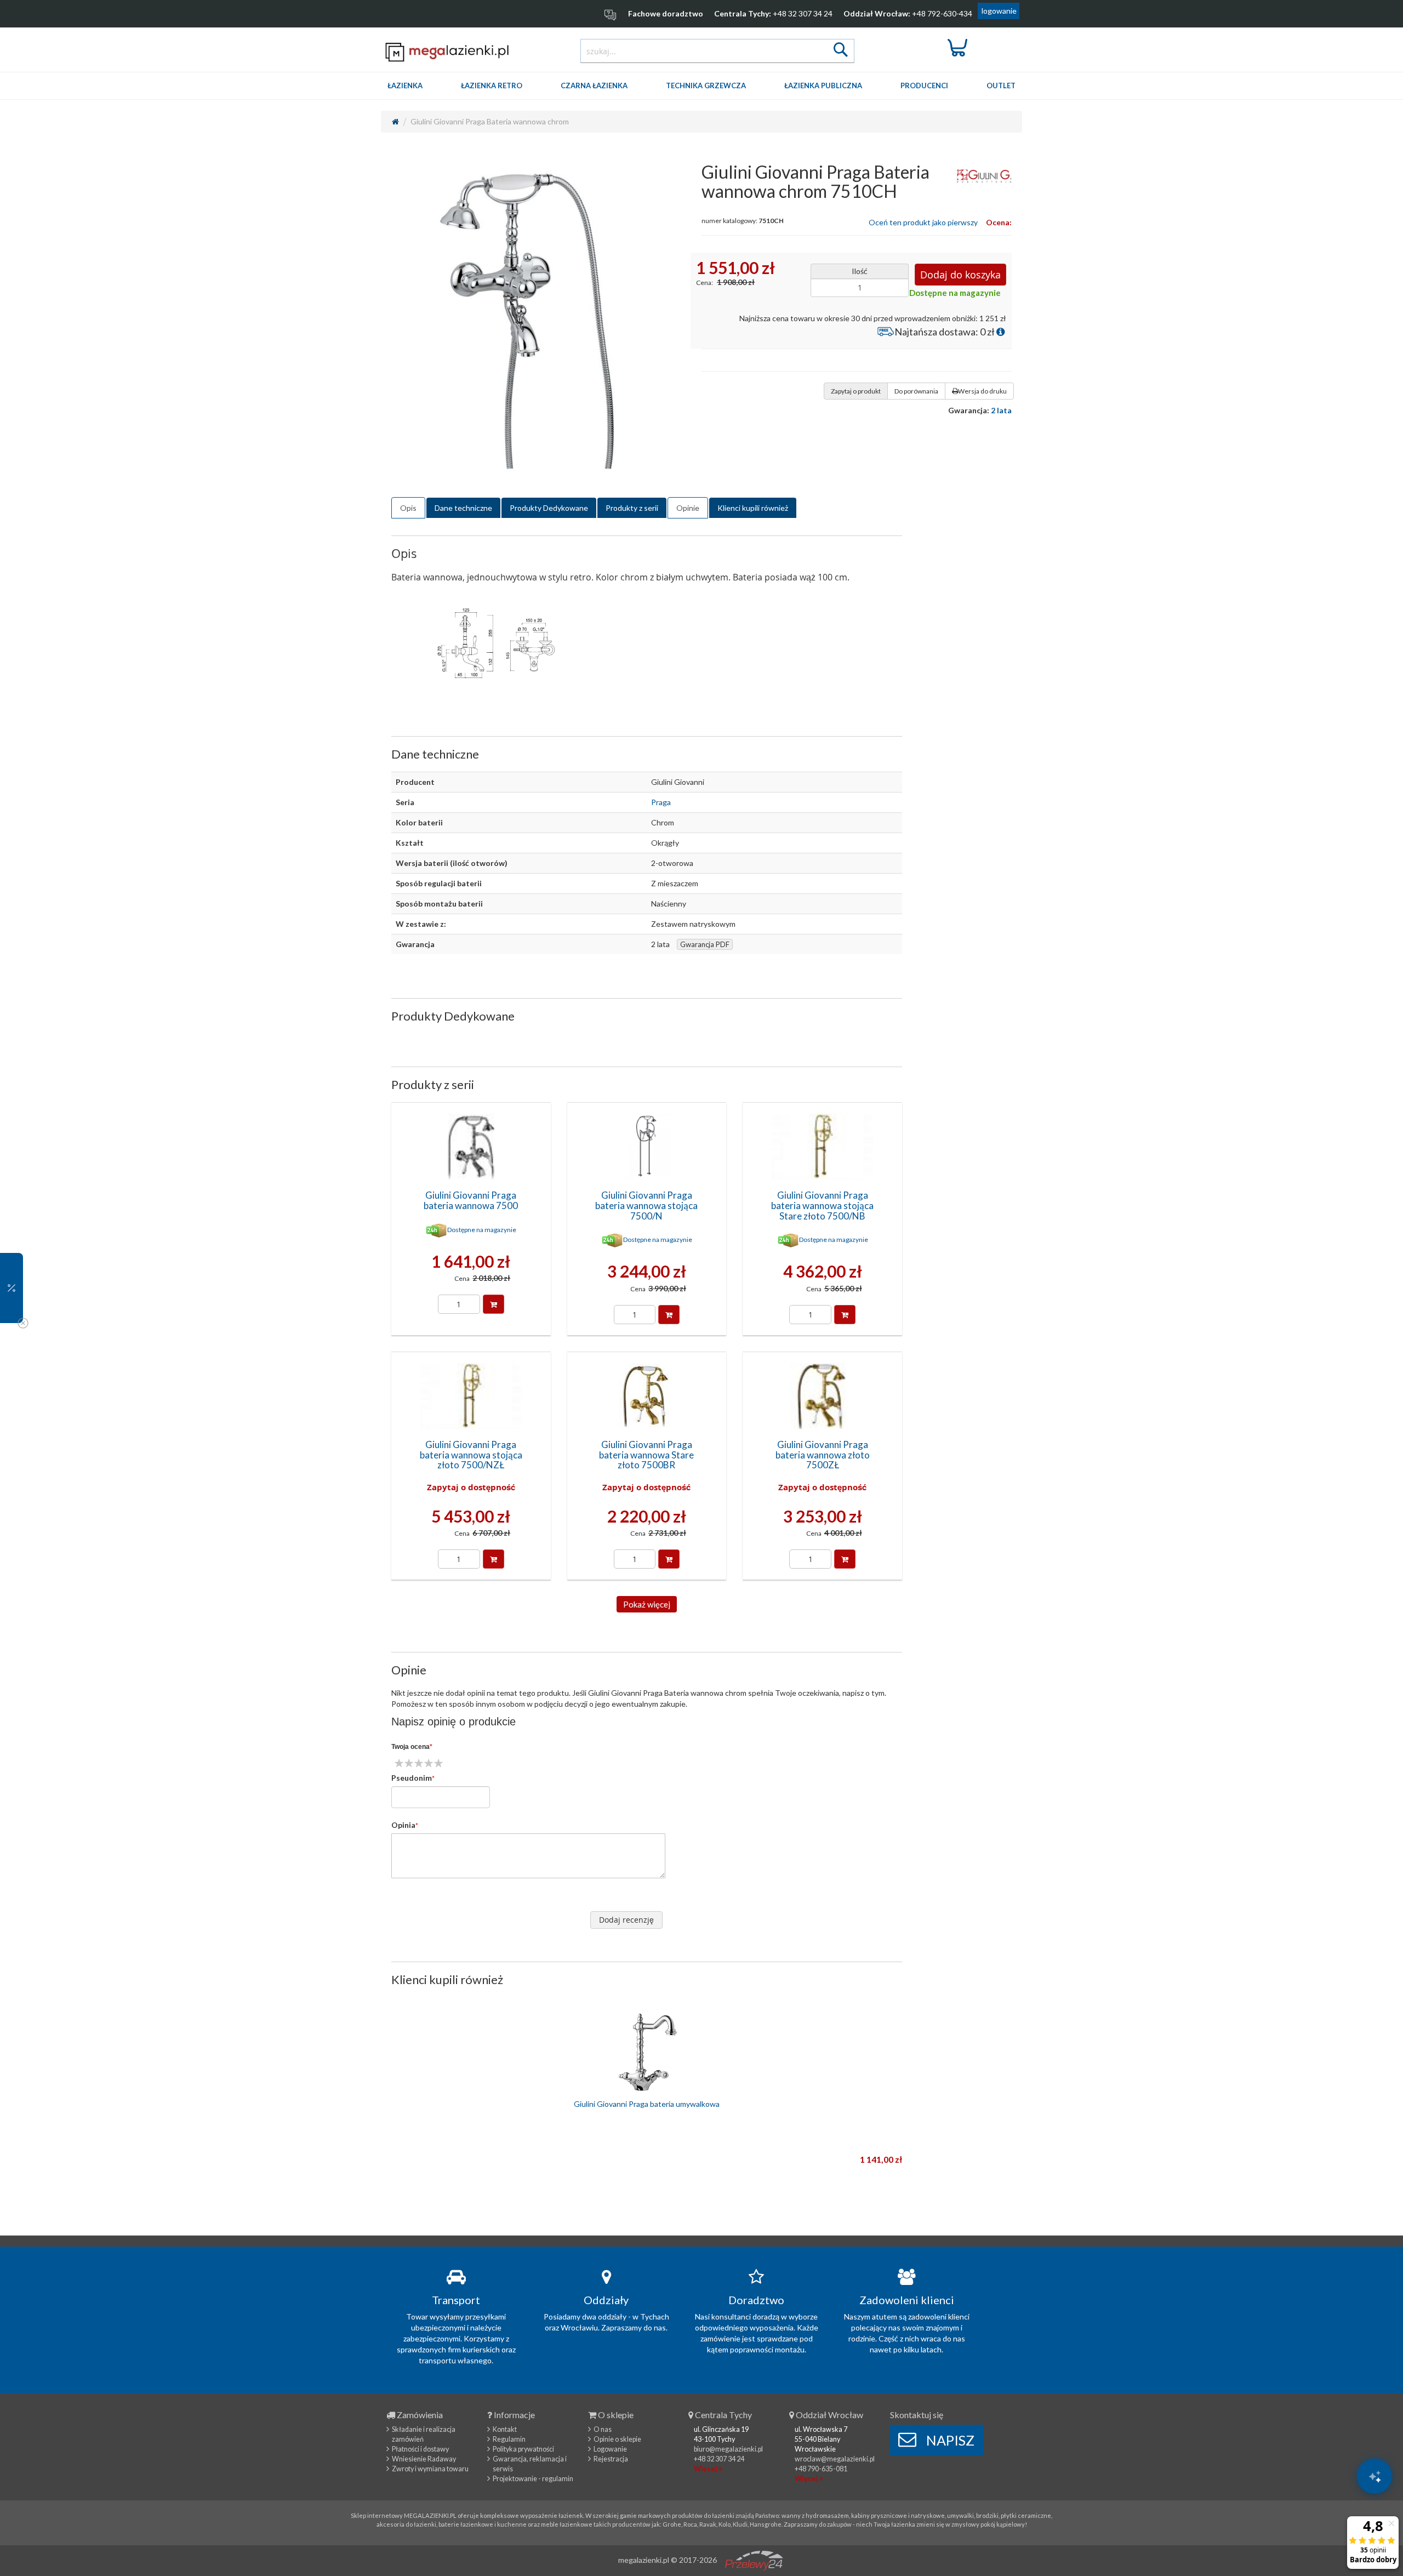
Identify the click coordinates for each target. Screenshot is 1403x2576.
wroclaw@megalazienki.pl (835, 2459)
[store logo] (447, 52)
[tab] (408, 508)
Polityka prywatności (523, 2449)
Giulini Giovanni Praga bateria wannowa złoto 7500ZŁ (823, 1455)
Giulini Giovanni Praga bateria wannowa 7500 (471, 1200)
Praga (661, 802)
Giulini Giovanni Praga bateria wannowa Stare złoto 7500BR (646, 1455)
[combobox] (717, 51)
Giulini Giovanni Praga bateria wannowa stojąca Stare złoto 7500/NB (822, 1205)
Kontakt (505, 2429)
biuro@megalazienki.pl (728, 2449)
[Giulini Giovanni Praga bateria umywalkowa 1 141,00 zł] (647, 2051)
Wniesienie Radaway (424, 2459)
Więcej (706, 2469)
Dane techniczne (463, 508)
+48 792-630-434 (942, 13)
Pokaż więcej (647, 1604)
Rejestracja (611, 2459)
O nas (603, 2429)
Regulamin (509, 2439)
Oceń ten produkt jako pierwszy (923, 222)
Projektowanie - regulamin (533, 2479)
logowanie (999, 11)
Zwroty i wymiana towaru (430, 2469)
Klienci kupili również (753, 508)
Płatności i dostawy (420, 2449)
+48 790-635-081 (821, 2469)
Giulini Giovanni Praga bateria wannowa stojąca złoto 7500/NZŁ (471, 1455)
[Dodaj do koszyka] (494, 1304)
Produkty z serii (632, 508)
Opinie (688, 508)
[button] (12, 1288)
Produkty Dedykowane (549, 508)
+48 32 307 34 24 (803, 13)
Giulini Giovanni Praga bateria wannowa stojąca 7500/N (646, 1205)
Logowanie (610, 2449)
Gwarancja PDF (705, 944)
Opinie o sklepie (617, 2439)
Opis (408, 508)
